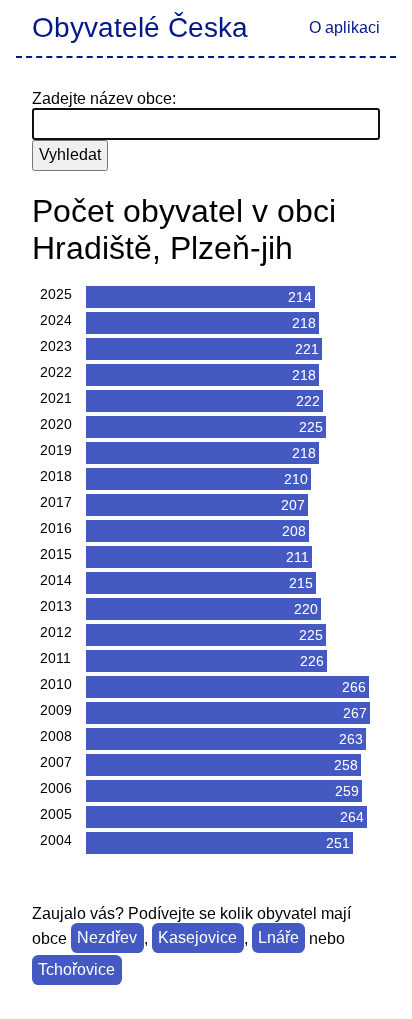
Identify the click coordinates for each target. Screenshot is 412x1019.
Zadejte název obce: (104, 98)
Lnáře (278, 938)
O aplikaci (344, 27)
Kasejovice (197, 938)
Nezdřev (107, 938)
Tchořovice (76, 970)
